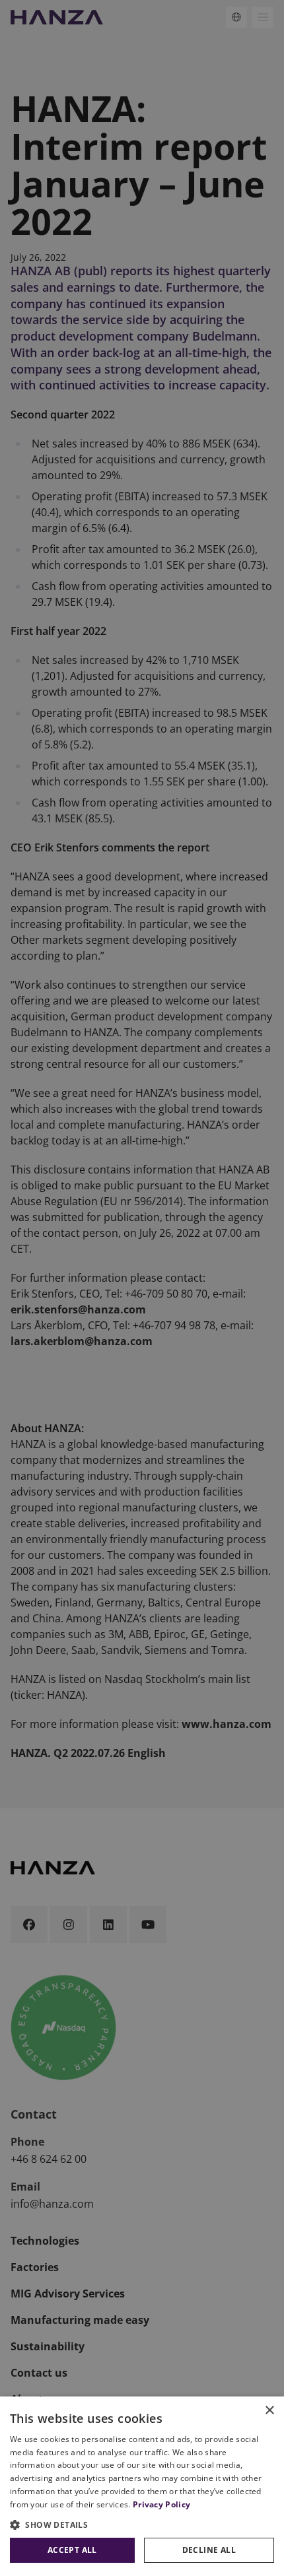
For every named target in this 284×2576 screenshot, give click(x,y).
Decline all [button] (209, 2550)
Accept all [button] (72, 2550)
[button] (142, 2525)
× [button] (269, 2411)
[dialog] (142, 2486)
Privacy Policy (161, 2504)
